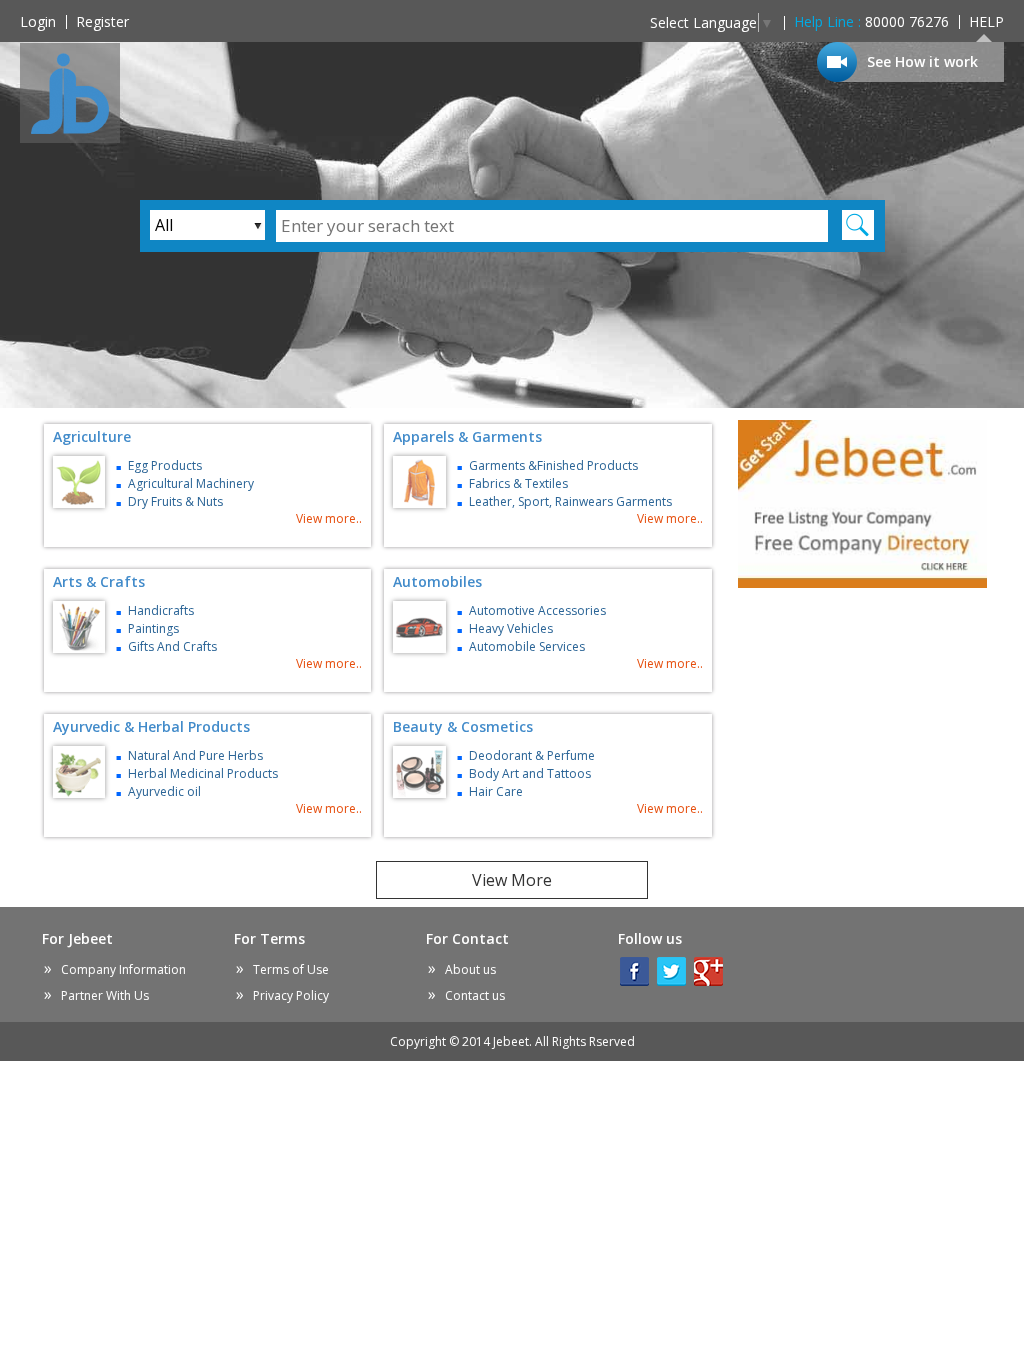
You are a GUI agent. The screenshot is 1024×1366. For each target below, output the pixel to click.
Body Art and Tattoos (530, 773)
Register (102, 21)
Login (38, 21)
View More (512, 880)
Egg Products (165, 465)
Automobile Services (527, 646)
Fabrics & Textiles (518, 483)
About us (470, 969)
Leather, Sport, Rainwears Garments (570, 501)
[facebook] (634, 971)
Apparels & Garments (467, 436)
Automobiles (437, 581)
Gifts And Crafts (172, 646)
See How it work (922, 61)
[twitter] (671, 971)
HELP (986, 21)
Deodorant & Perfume (532, 755)
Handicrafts (161, 610)
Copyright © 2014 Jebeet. (512, 1041)
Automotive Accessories (537, 610)
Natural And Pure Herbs (195, 755)
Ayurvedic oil (164, 791)
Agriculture (92, 436)
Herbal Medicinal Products (203, 773)
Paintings (153, 628)
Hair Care (496, 791)
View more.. (329, 518)
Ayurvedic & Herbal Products (151, 726)
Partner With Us (105, 995)
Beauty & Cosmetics (463, 726)
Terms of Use (291, 969)
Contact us (475, 995)
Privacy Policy (291, 995)
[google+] (708, 971)
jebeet (70, 93)
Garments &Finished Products (553, 465)
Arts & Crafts (99, 581)
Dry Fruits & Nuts (175, 501)
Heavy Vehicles (511, 628)
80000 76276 (871, 21)
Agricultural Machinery (191, 483)
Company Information (123, 969)
